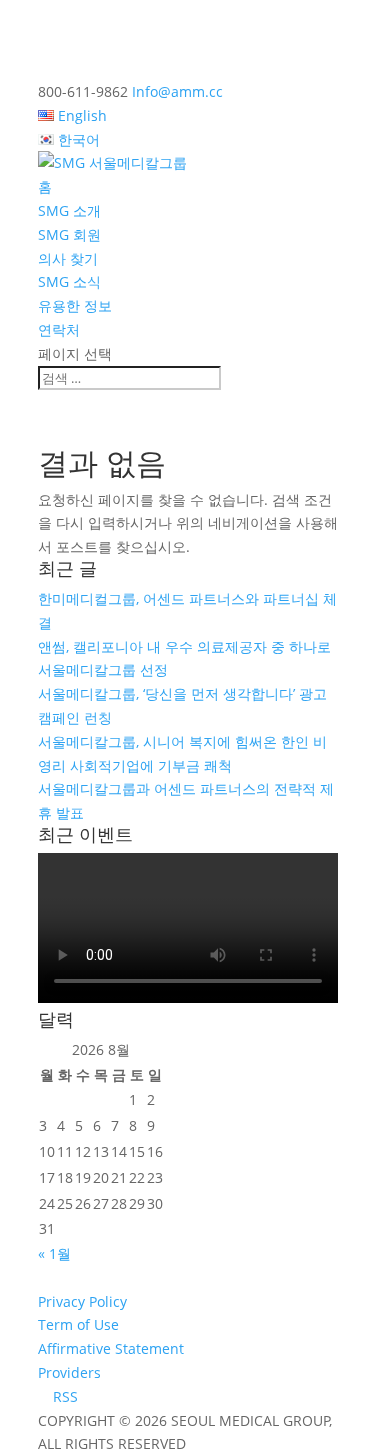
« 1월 (54, 1253)
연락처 (59, 329)
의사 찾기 (68, 258)
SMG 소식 (69, 281)
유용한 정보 (75, 305)
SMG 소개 (69, 210)
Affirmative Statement (111, 1348)
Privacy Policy (82, 1301)
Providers (69, 1372)
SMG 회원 (69, 234)
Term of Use (78, 1324)
